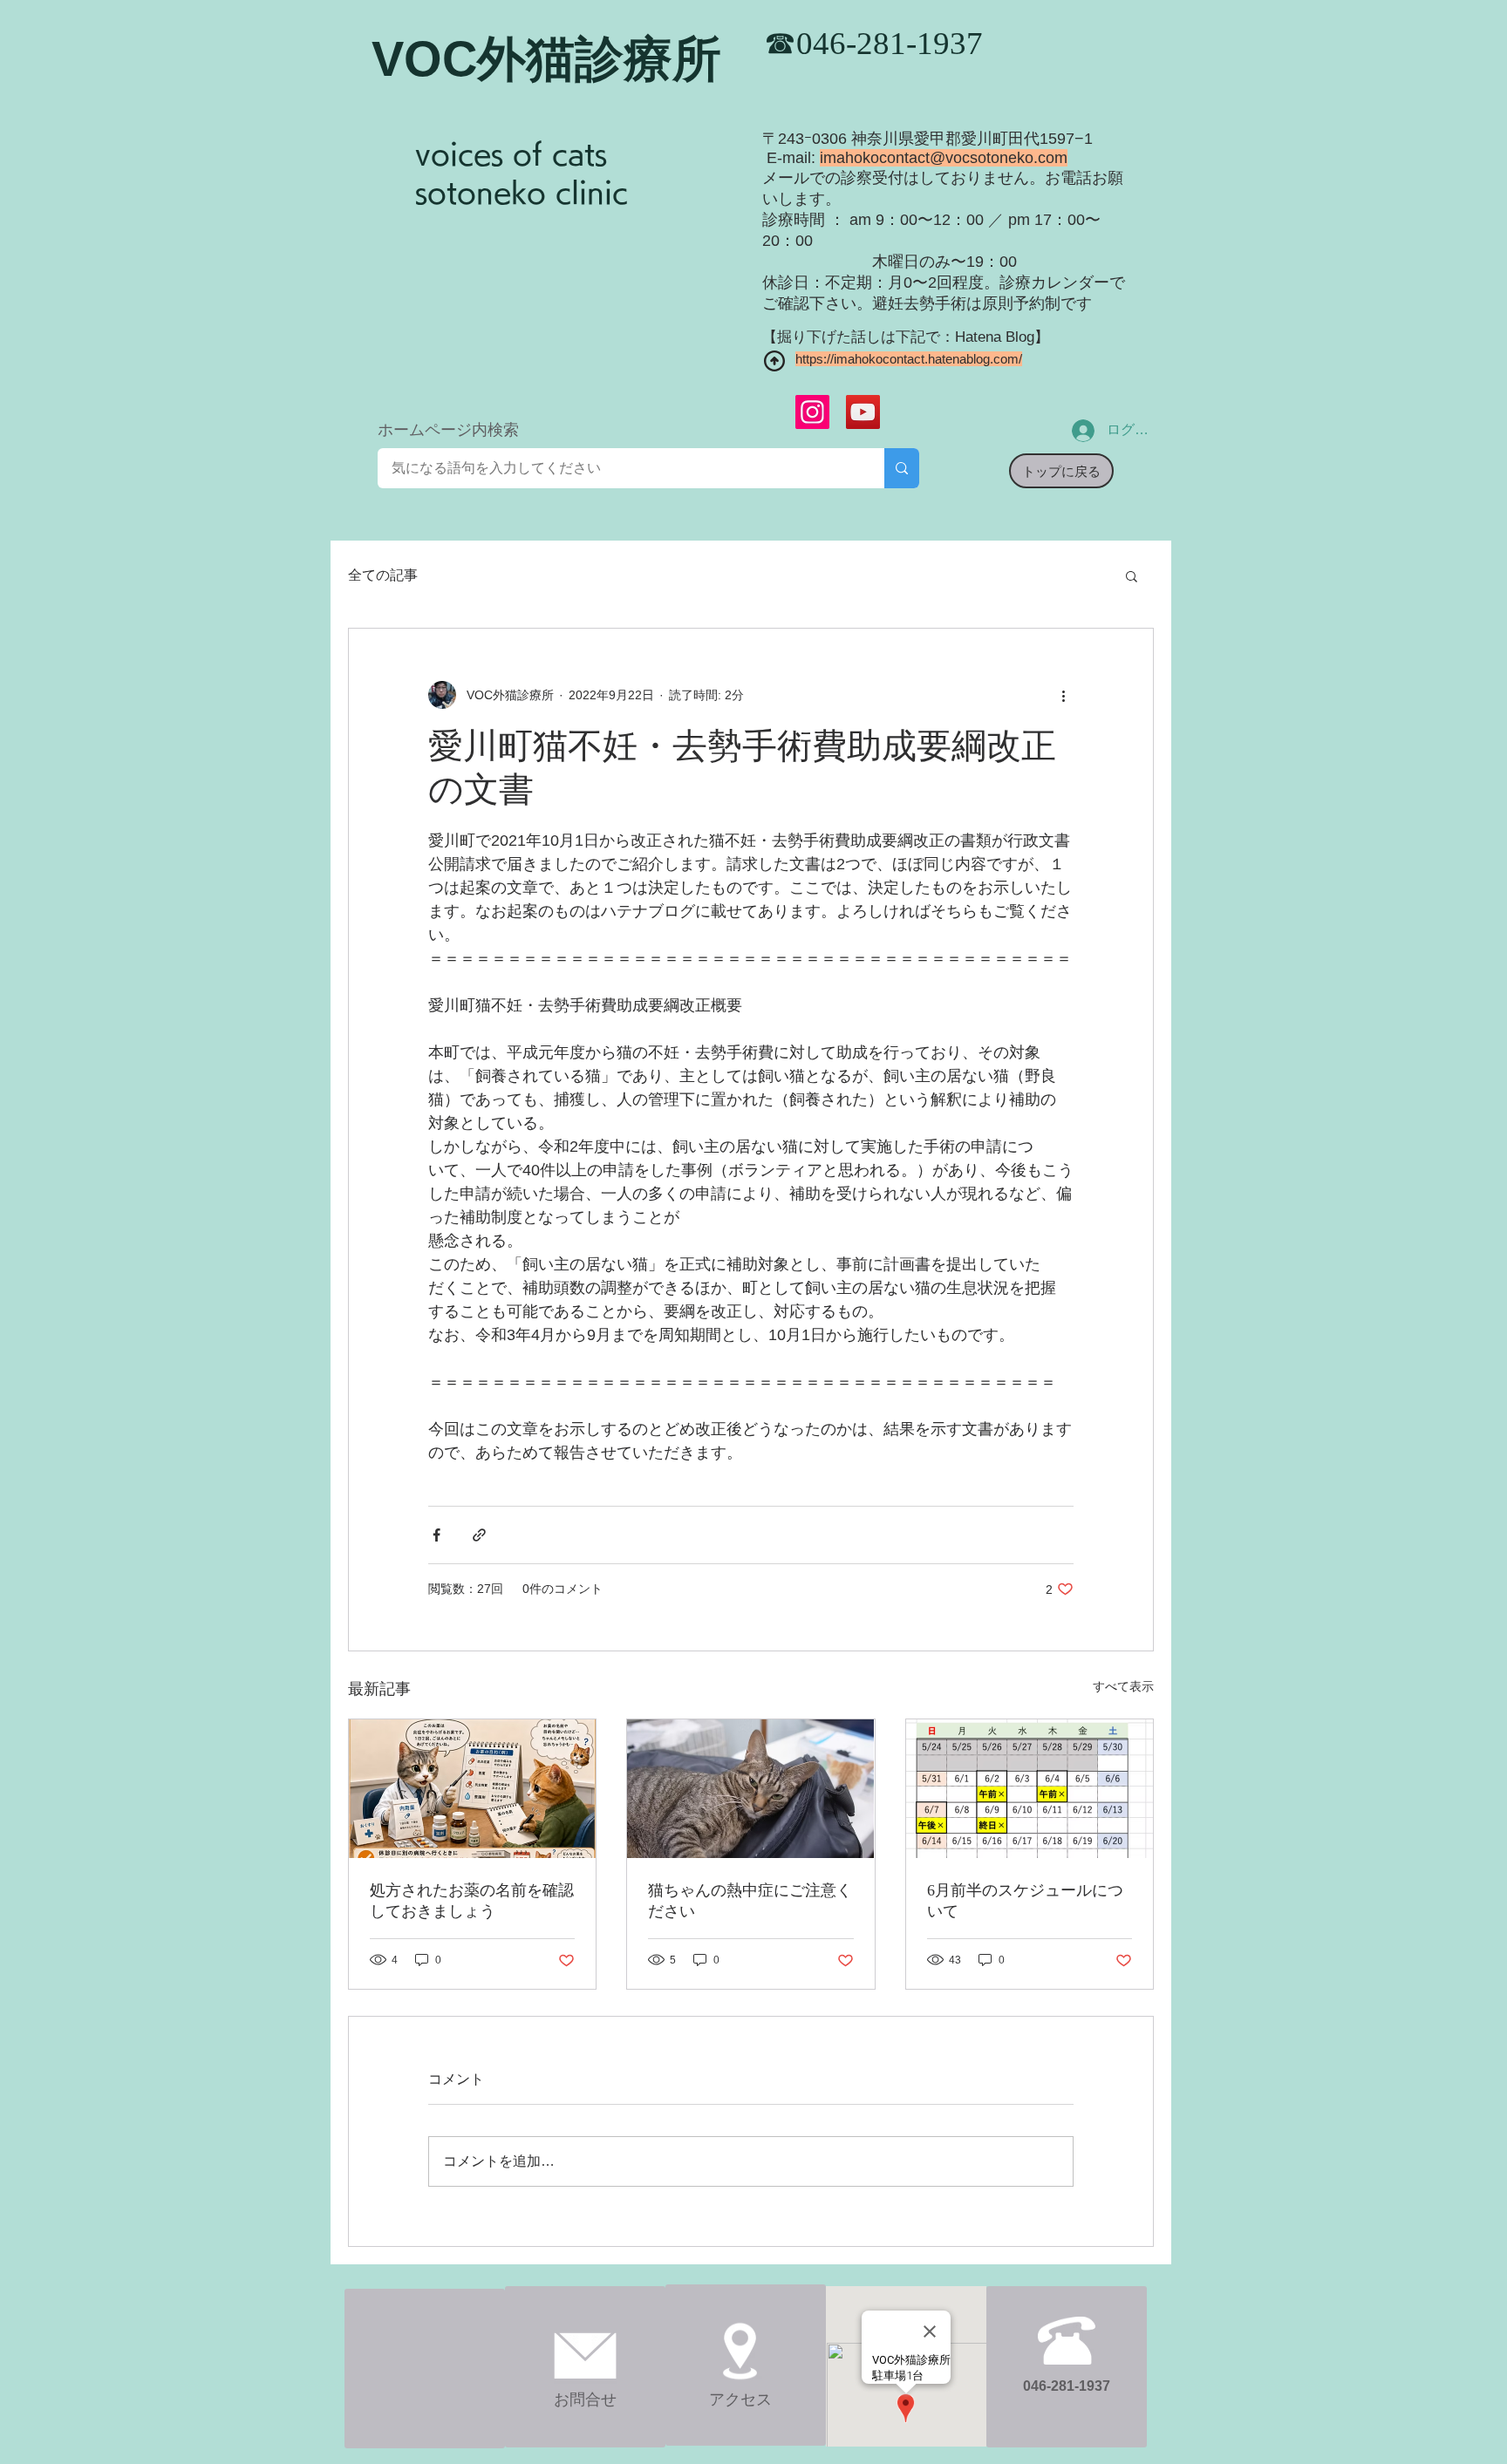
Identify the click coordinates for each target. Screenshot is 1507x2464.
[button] (1132, 575)
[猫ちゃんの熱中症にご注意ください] (750, 1789)
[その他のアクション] (1063, 695)
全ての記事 (383, 575)
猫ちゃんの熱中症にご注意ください (750, 1901)
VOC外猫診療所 (546, 59)
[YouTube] (863, 412)
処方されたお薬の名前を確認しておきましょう (472, 1901)
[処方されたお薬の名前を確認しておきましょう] (472, 1789)
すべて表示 (1123, 1686)
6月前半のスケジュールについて (1025, 1901)
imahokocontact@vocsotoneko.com (944, 158)
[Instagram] (812, 412)
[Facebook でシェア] (436, 1535)
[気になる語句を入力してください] (902, 468)
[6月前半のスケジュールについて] (1030, 1789)
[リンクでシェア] (479, 1535)
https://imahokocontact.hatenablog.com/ (909, 359)
